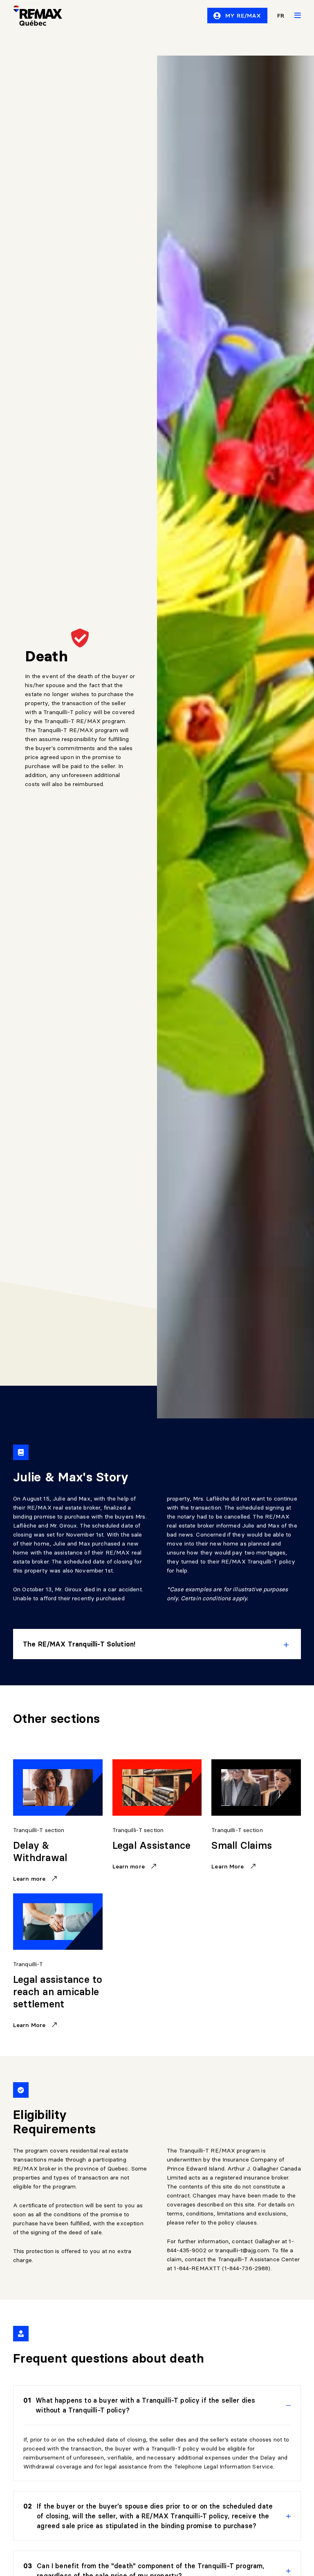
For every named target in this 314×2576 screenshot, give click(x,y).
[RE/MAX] (33, 16)
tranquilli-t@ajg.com (242, 2250)
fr (281, 16)
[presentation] (157, 1644)
